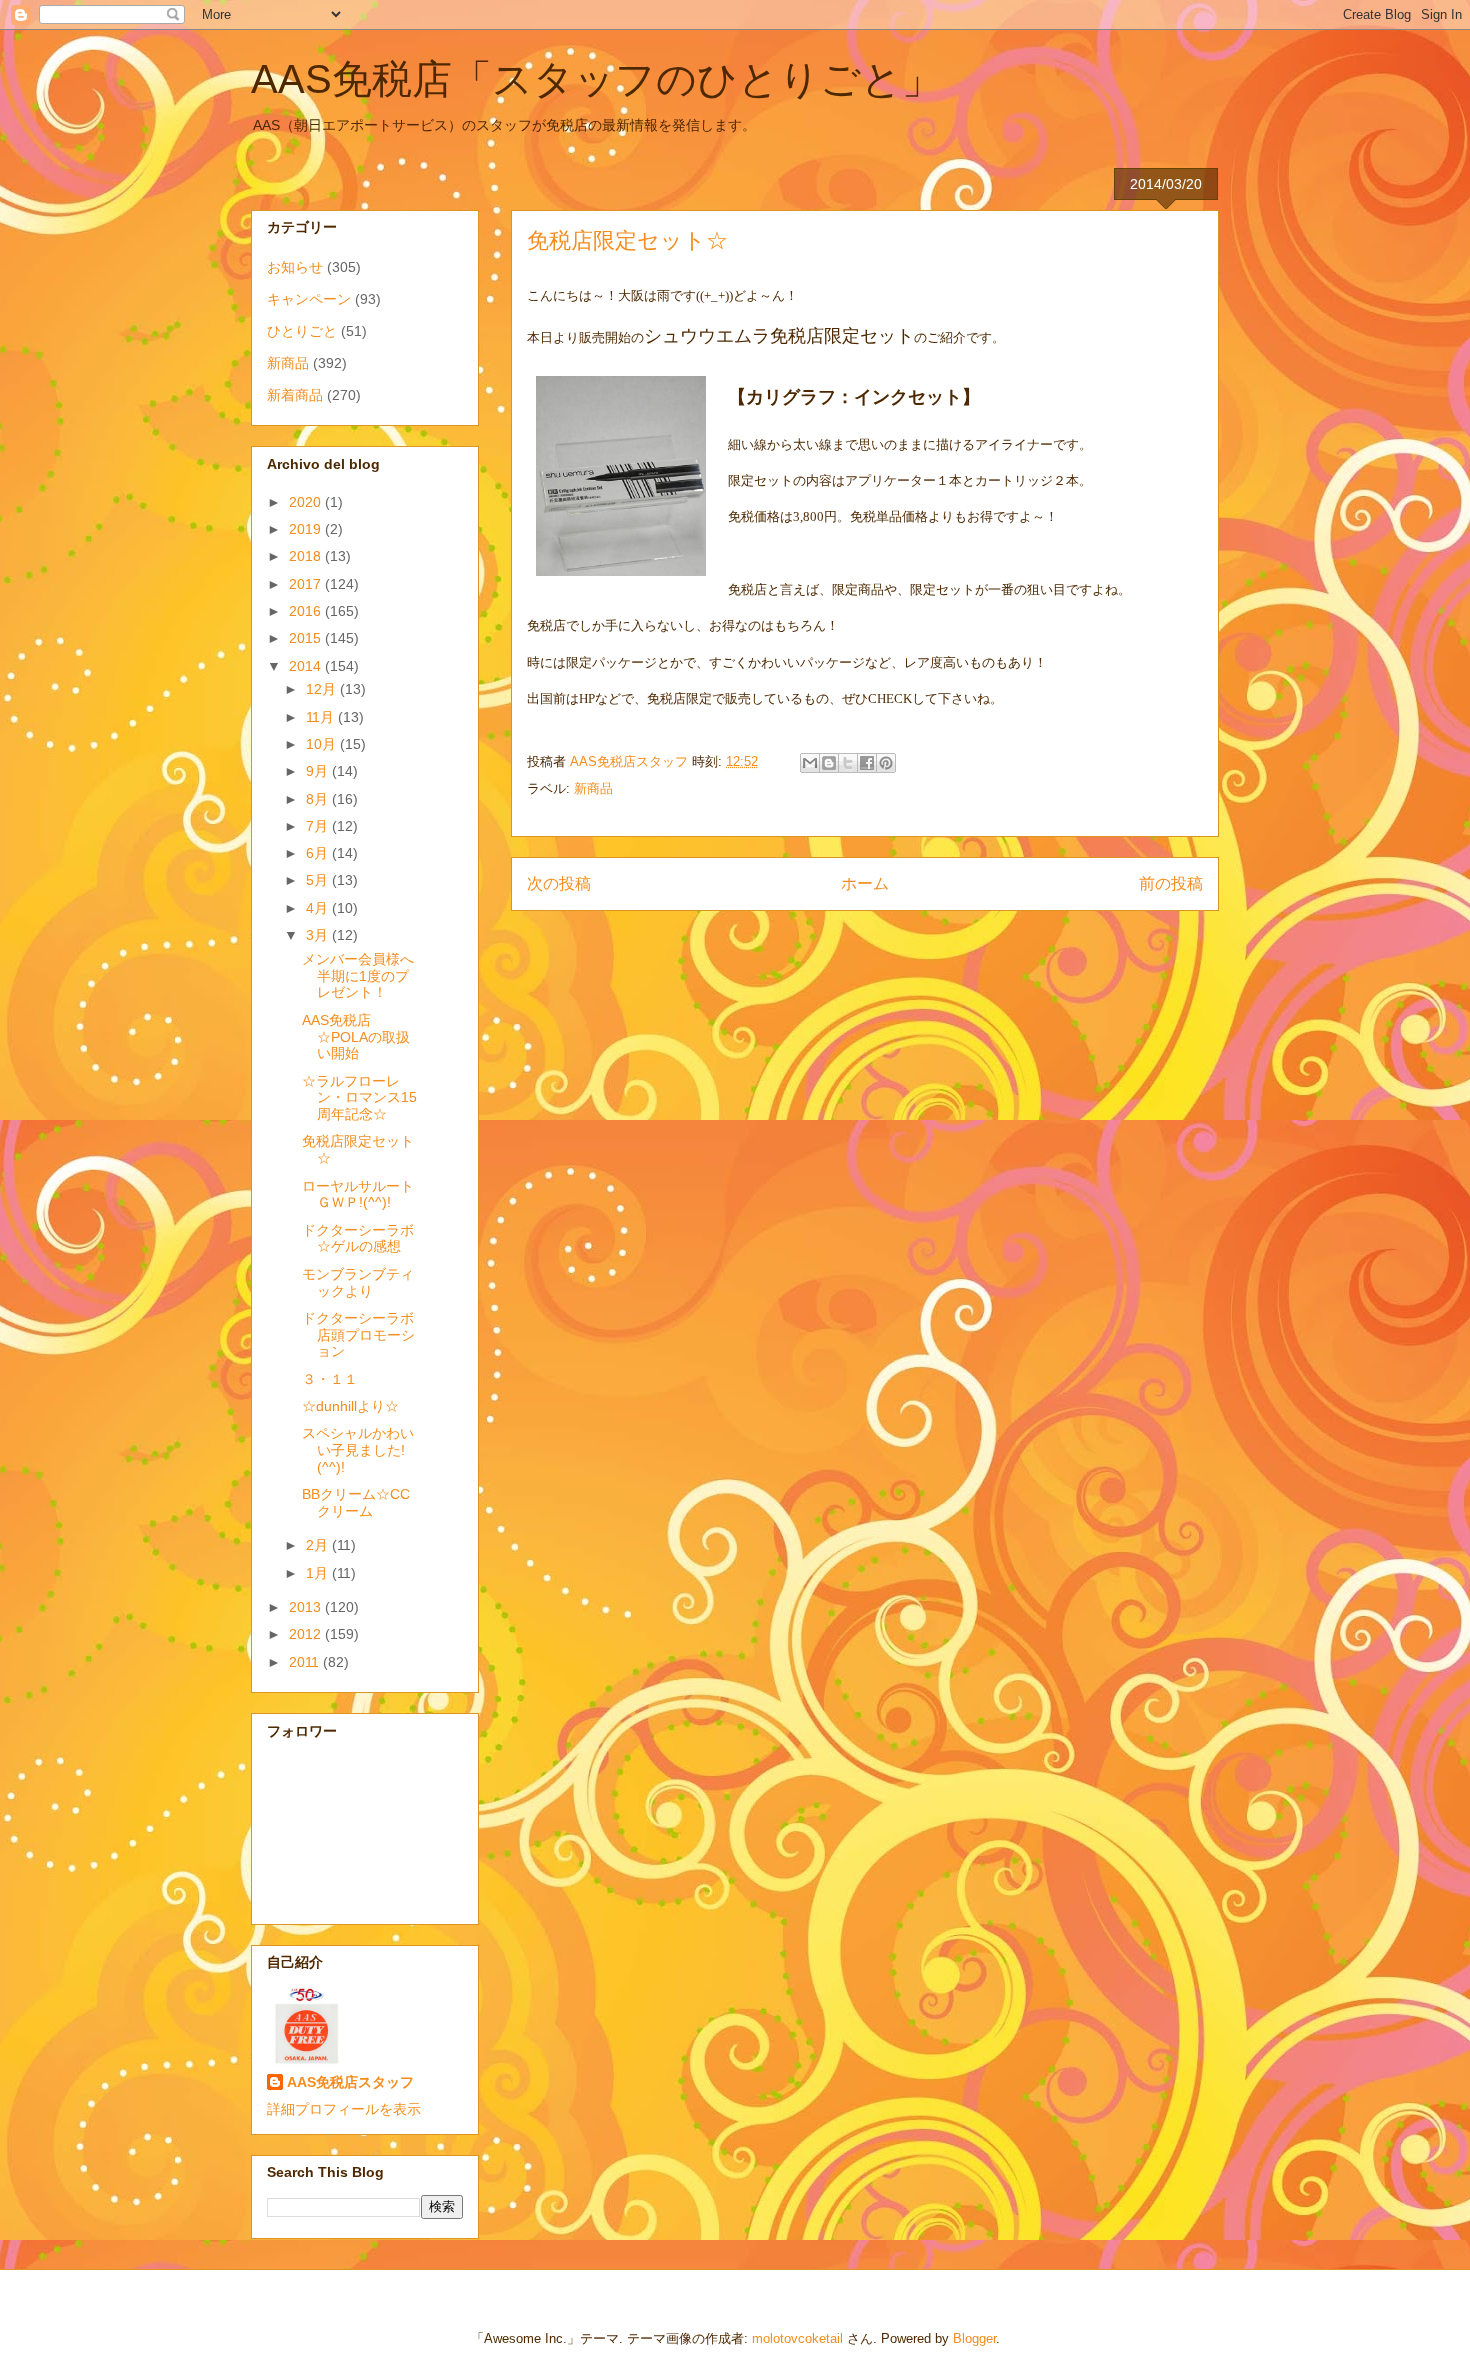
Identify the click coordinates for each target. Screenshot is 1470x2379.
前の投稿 (1171, 883)
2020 (307, 502)
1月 (319, 1573)
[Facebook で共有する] (867, 763)
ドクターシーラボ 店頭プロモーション (365, 1335)
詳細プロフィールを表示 (344, 2109)
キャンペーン (309, 299)
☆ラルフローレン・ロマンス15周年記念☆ (359, 1098)
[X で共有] (848, 763)
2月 (319, 1545)
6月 (319, 853)
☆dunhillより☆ (350, 1406)
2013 (307, 1607)
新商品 (593, 788)
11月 (322, 717)
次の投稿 (559, 883)
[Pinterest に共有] (886, 763)
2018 (307, 556)
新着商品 (295, 395)
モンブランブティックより (358, 1282)
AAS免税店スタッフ (350, 2082)
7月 (319, 826)
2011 (306, 1662)
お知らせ (295, 267)
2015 (307, 638)
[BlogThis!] (829, 763)
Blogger (974, 2338)
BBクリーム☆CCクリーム (356, 1502)
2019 (307, 529)
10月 (323, 744)
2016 (307, 611)
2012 (307, 1634)
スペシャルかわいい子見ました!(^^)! (358, 1450)
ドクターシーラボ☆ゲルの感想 (358, 1238)
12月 (323, 689)
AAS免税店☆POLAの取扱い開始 (356, 1037)
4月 (319, 908)
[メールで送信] (810, 763)
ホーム (865, 883)
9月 (319, 771)
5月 (319, 880)
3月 (319, 935)
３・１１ (330, 1379)
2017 (307, 584)
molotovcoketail (797, 2338)
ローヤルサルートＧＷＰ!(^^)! (358, 1194)
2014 (307, 666)
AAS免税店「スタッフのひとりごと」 (596, 79)
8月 (319, 799)
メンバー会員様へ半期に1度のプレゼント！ (358, 976)
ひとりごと (302, 331)
